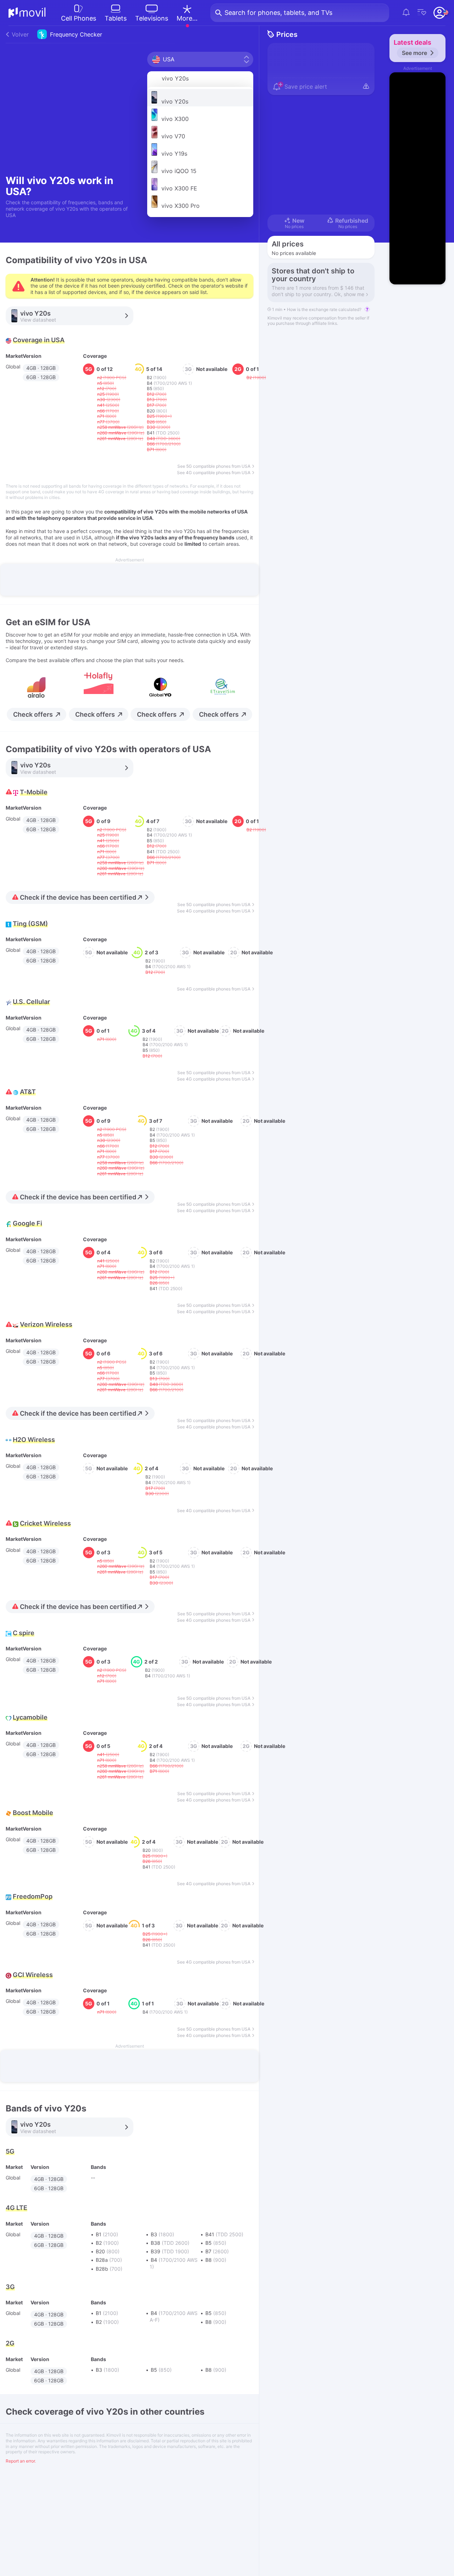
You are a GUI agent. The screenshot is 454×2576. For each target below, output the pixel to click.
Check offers (33, 714)
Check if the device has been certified (78, 897)
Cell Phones (79, 18)
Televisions (152, 18)
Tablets (116, 18)
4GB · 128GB (41, 368)
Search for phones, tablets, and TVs (278, 13)
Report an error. (21, 2461)
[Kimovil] (27, 13)
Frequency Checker (57, 34)
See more (414, 53)
